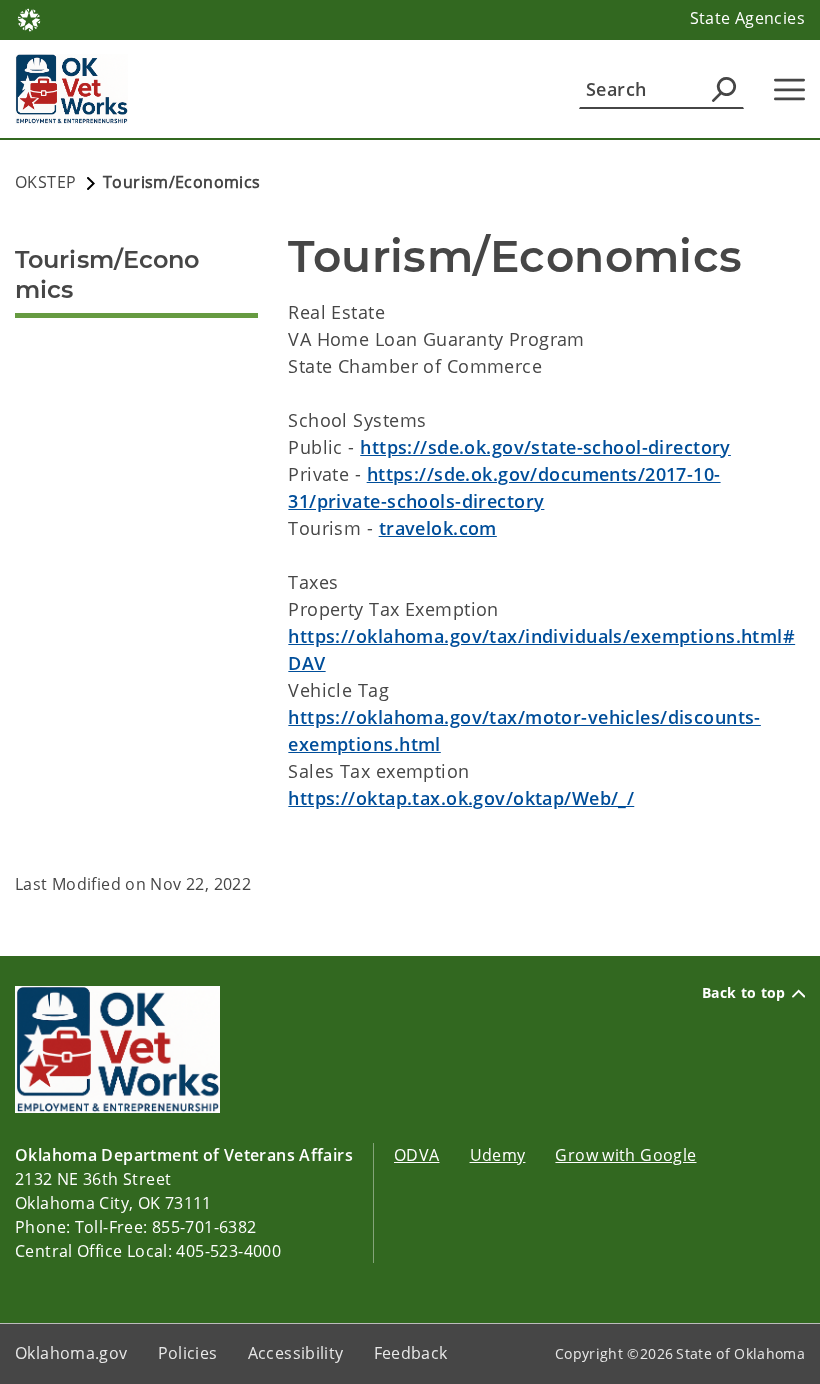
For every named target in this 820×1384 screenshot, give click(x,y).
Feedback (411, 1353)
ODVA (417, 1155)
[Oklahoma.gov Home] (29, 18)
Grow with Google (625, 1155)
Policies (188, 1353)
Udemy (498, 1155)
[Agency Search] (724, 89)
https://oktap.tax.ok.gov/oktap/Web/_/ (461, 798)
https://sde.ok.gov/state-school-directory (545, 447)
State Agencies (747, 18)
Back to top (744, 993)
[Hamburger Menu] (789, 89)
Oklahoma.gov (71, 1353)
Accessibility (296, 1353)
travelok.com (438, 528)
